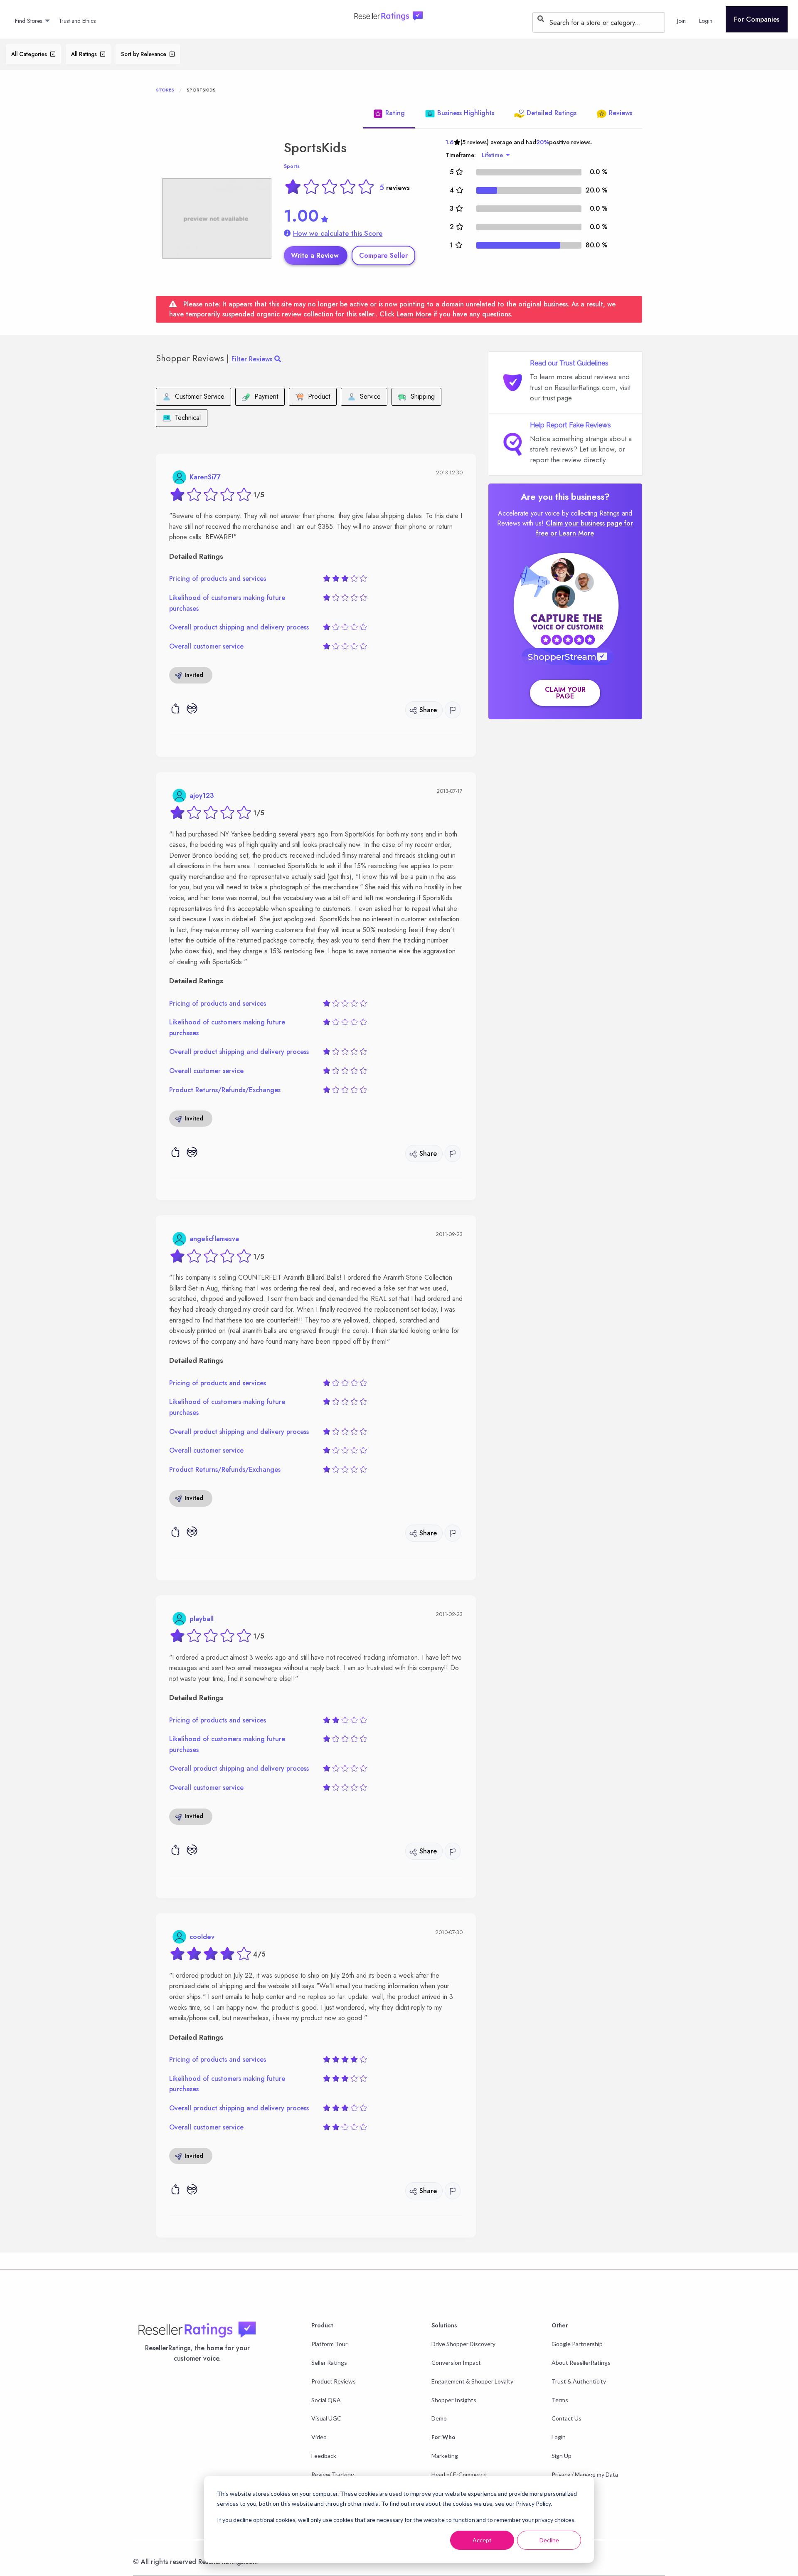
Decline (549, 2540)
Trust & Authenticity (579, 2381)
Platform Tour (329, 2344)
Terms (560, 2400)
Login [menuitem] (706, 21)
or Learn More (572, 533)
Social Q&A (326, 2400)
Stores (165, 90)
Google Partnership (577, 2344)
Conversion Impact (456, 2363)
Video (319, 2437)
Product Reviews (334, 2381)
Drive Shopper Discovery (463, 2344)
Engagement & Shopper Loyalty (472, 2381)
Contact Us (566, 2418)
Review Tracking (333, 2474)
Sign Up (562, 2456)
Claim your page (565, 693)
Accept (482, 2540)
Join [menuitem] (681, 21)
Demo (439, 2418)
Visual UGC (326, 2418)
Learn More (414, 314)
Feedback (324, 2456)
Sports (292, 166)
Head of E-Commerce (459, 2474)
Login (559, 2437)
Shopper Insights (454, 2400)
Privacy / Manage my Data (585, 2474)
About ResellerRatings (581, 2363)
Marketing (445, 2456)
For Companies (757, 19)
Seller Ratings (329, 2363)
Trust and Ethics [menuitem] (77, 21)
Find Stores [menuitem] (28, 21)
